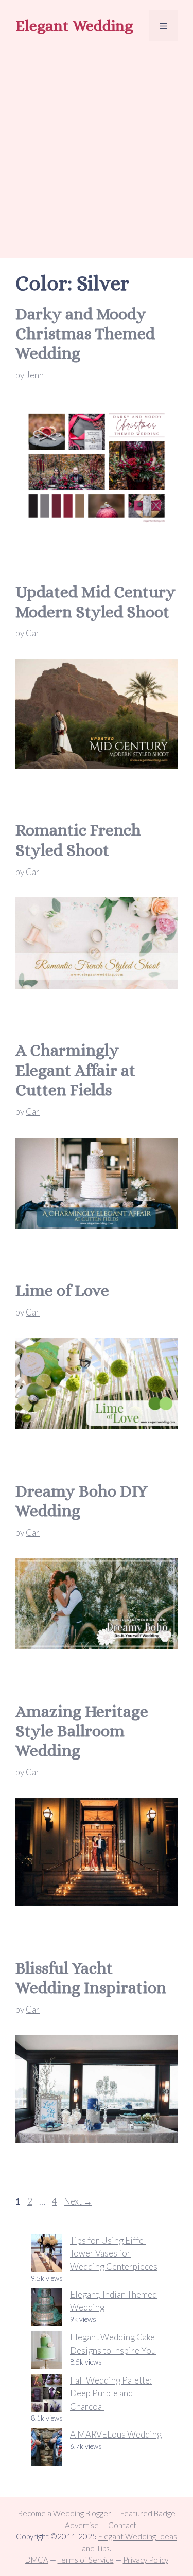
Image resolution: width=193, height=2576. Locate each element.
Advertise (82, 2525)
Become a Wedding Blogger (65, 2513)
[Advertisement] (97, 151)
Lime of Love (62, 1290)
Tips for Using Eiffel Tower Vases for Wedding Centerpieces (114, 2253)
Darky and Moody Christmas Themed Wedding (85, 334)
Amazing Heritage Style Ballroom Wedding (82, 1731)
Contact (122, 2525)
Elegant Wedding (74, 26)
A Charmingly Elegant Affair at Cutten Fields (75, 1070)
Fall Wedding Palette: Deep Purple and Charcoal (111, 2393)
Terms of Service (86, 2560)
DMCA (37, 2560)
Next (78, 2201)
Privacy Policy (146, 2560)
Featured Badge (148, 2513)
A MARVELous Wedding (116, 2434)
